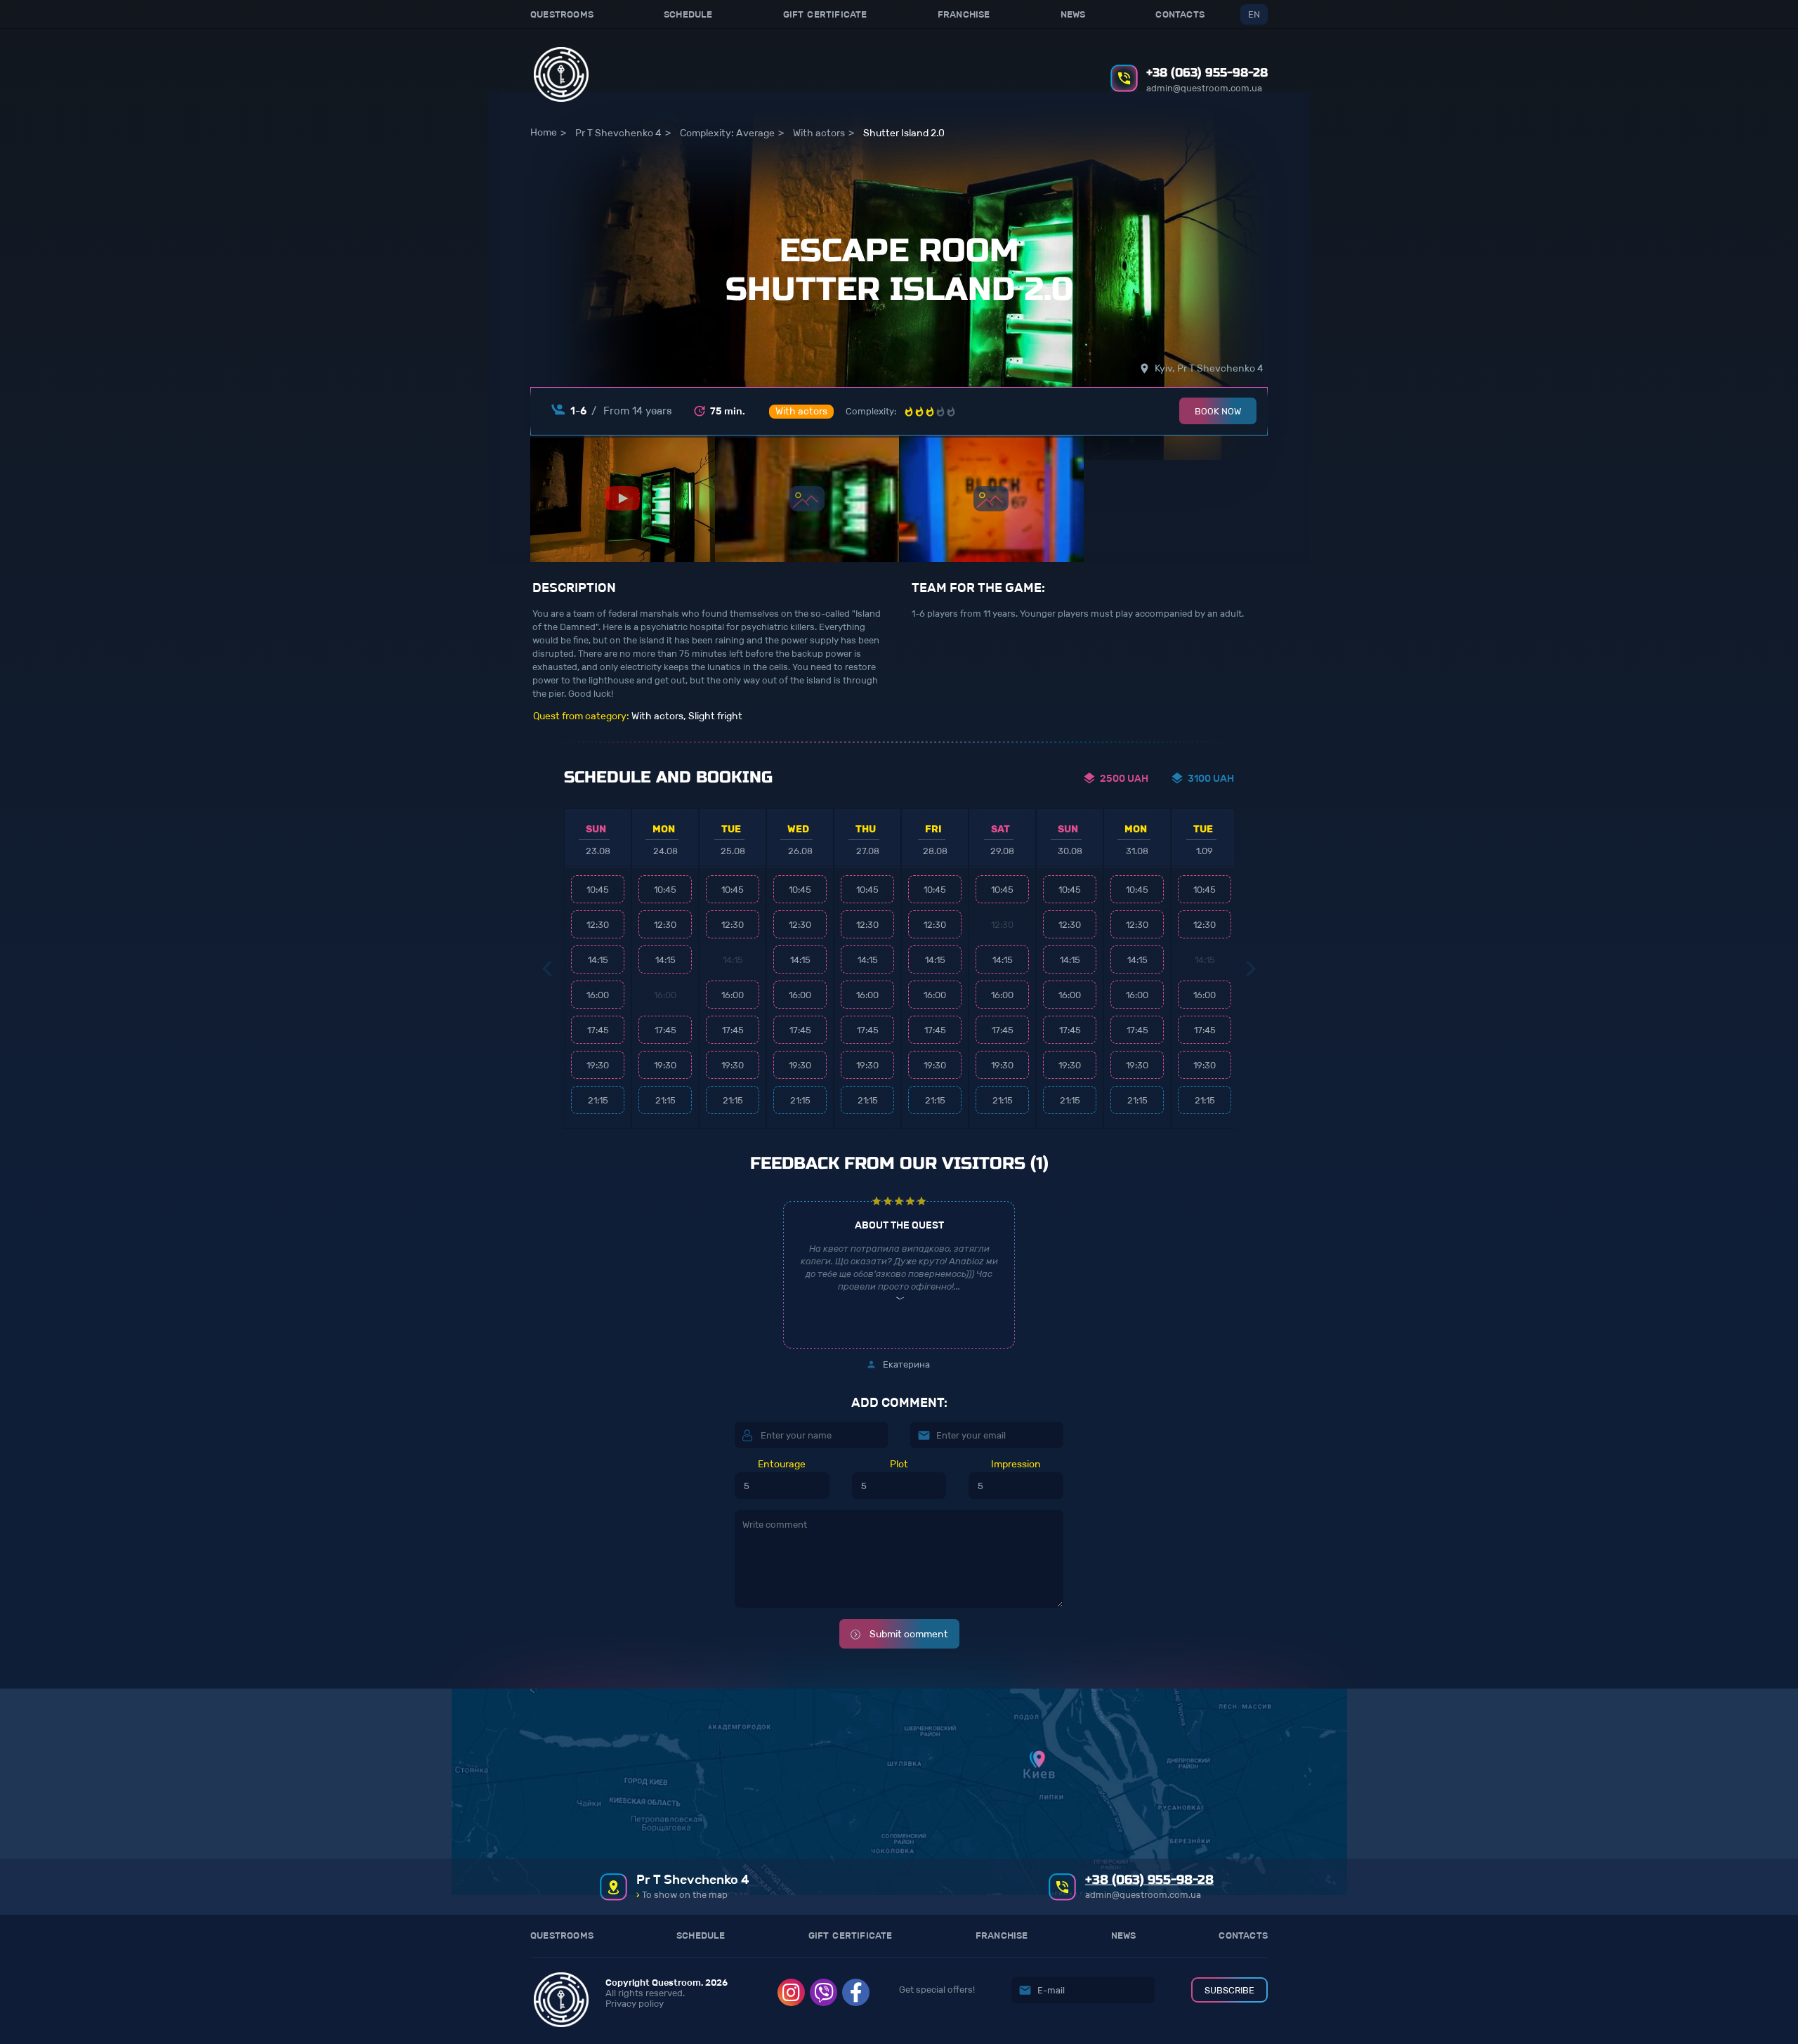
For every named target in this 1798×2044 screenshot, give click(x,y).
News (1073, 14)
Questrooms (562, 14)
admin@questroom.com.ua (1204, 88)
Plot (899, 1465)
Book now (1218, 411)
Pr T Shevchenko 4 (618, 133)
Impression (1016, 1465)
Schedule (688, 14)
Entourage (782, 1465)
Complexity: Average (727, 133)
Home (544, 132)
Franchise (964, 14)
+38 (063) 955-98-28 (1207, 73)
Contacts (1180, 14)
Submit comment (908, 1634)
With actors (819, 133)
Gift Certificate (825, 14)
